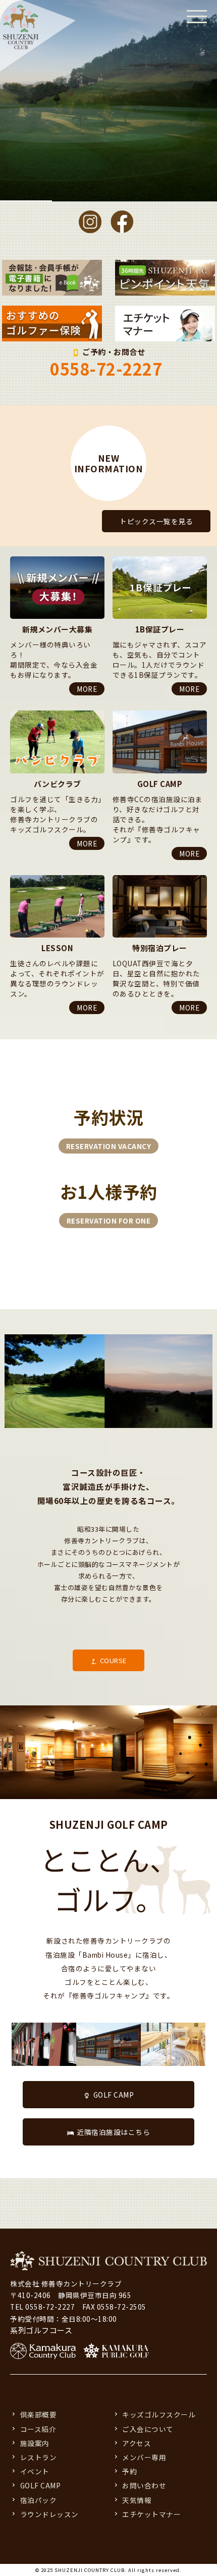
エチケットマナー (151, 2514)
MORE (87, 689)
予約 (129, 2471)
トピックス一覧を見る (156, 521)
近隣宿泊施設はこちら (113, 2132)
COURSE (113, 1660)
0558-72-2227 (106, 369)
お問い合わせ (144, 2485)
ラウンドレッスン (49, 2514)
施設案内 (35, 2443)
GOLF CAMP (114, 2095)
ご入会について (148, 2429)
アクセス (137, 2443)
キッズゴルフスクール (159, 2414)
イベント (35, 2471)
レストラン (39, 2457)
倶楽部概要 (39, 2414)
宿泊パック (39, 2500)
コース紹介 (38, 2429)
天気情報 (137, 2500)
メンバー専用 (144, 2457)
